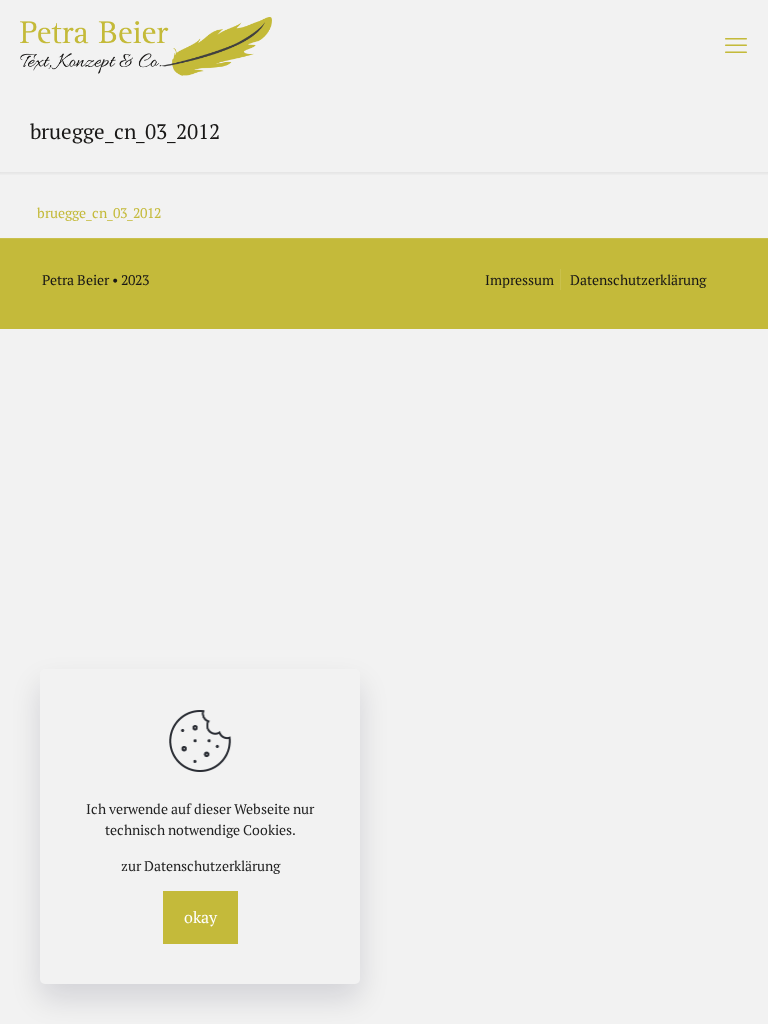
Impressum (519, 279)
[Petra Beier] (146, 45)
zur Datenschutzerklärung (200, 865)
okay (200, 917)
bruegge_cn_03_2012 (99, 212)
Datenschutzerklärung (638, 279)
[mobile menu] (736, 45)
